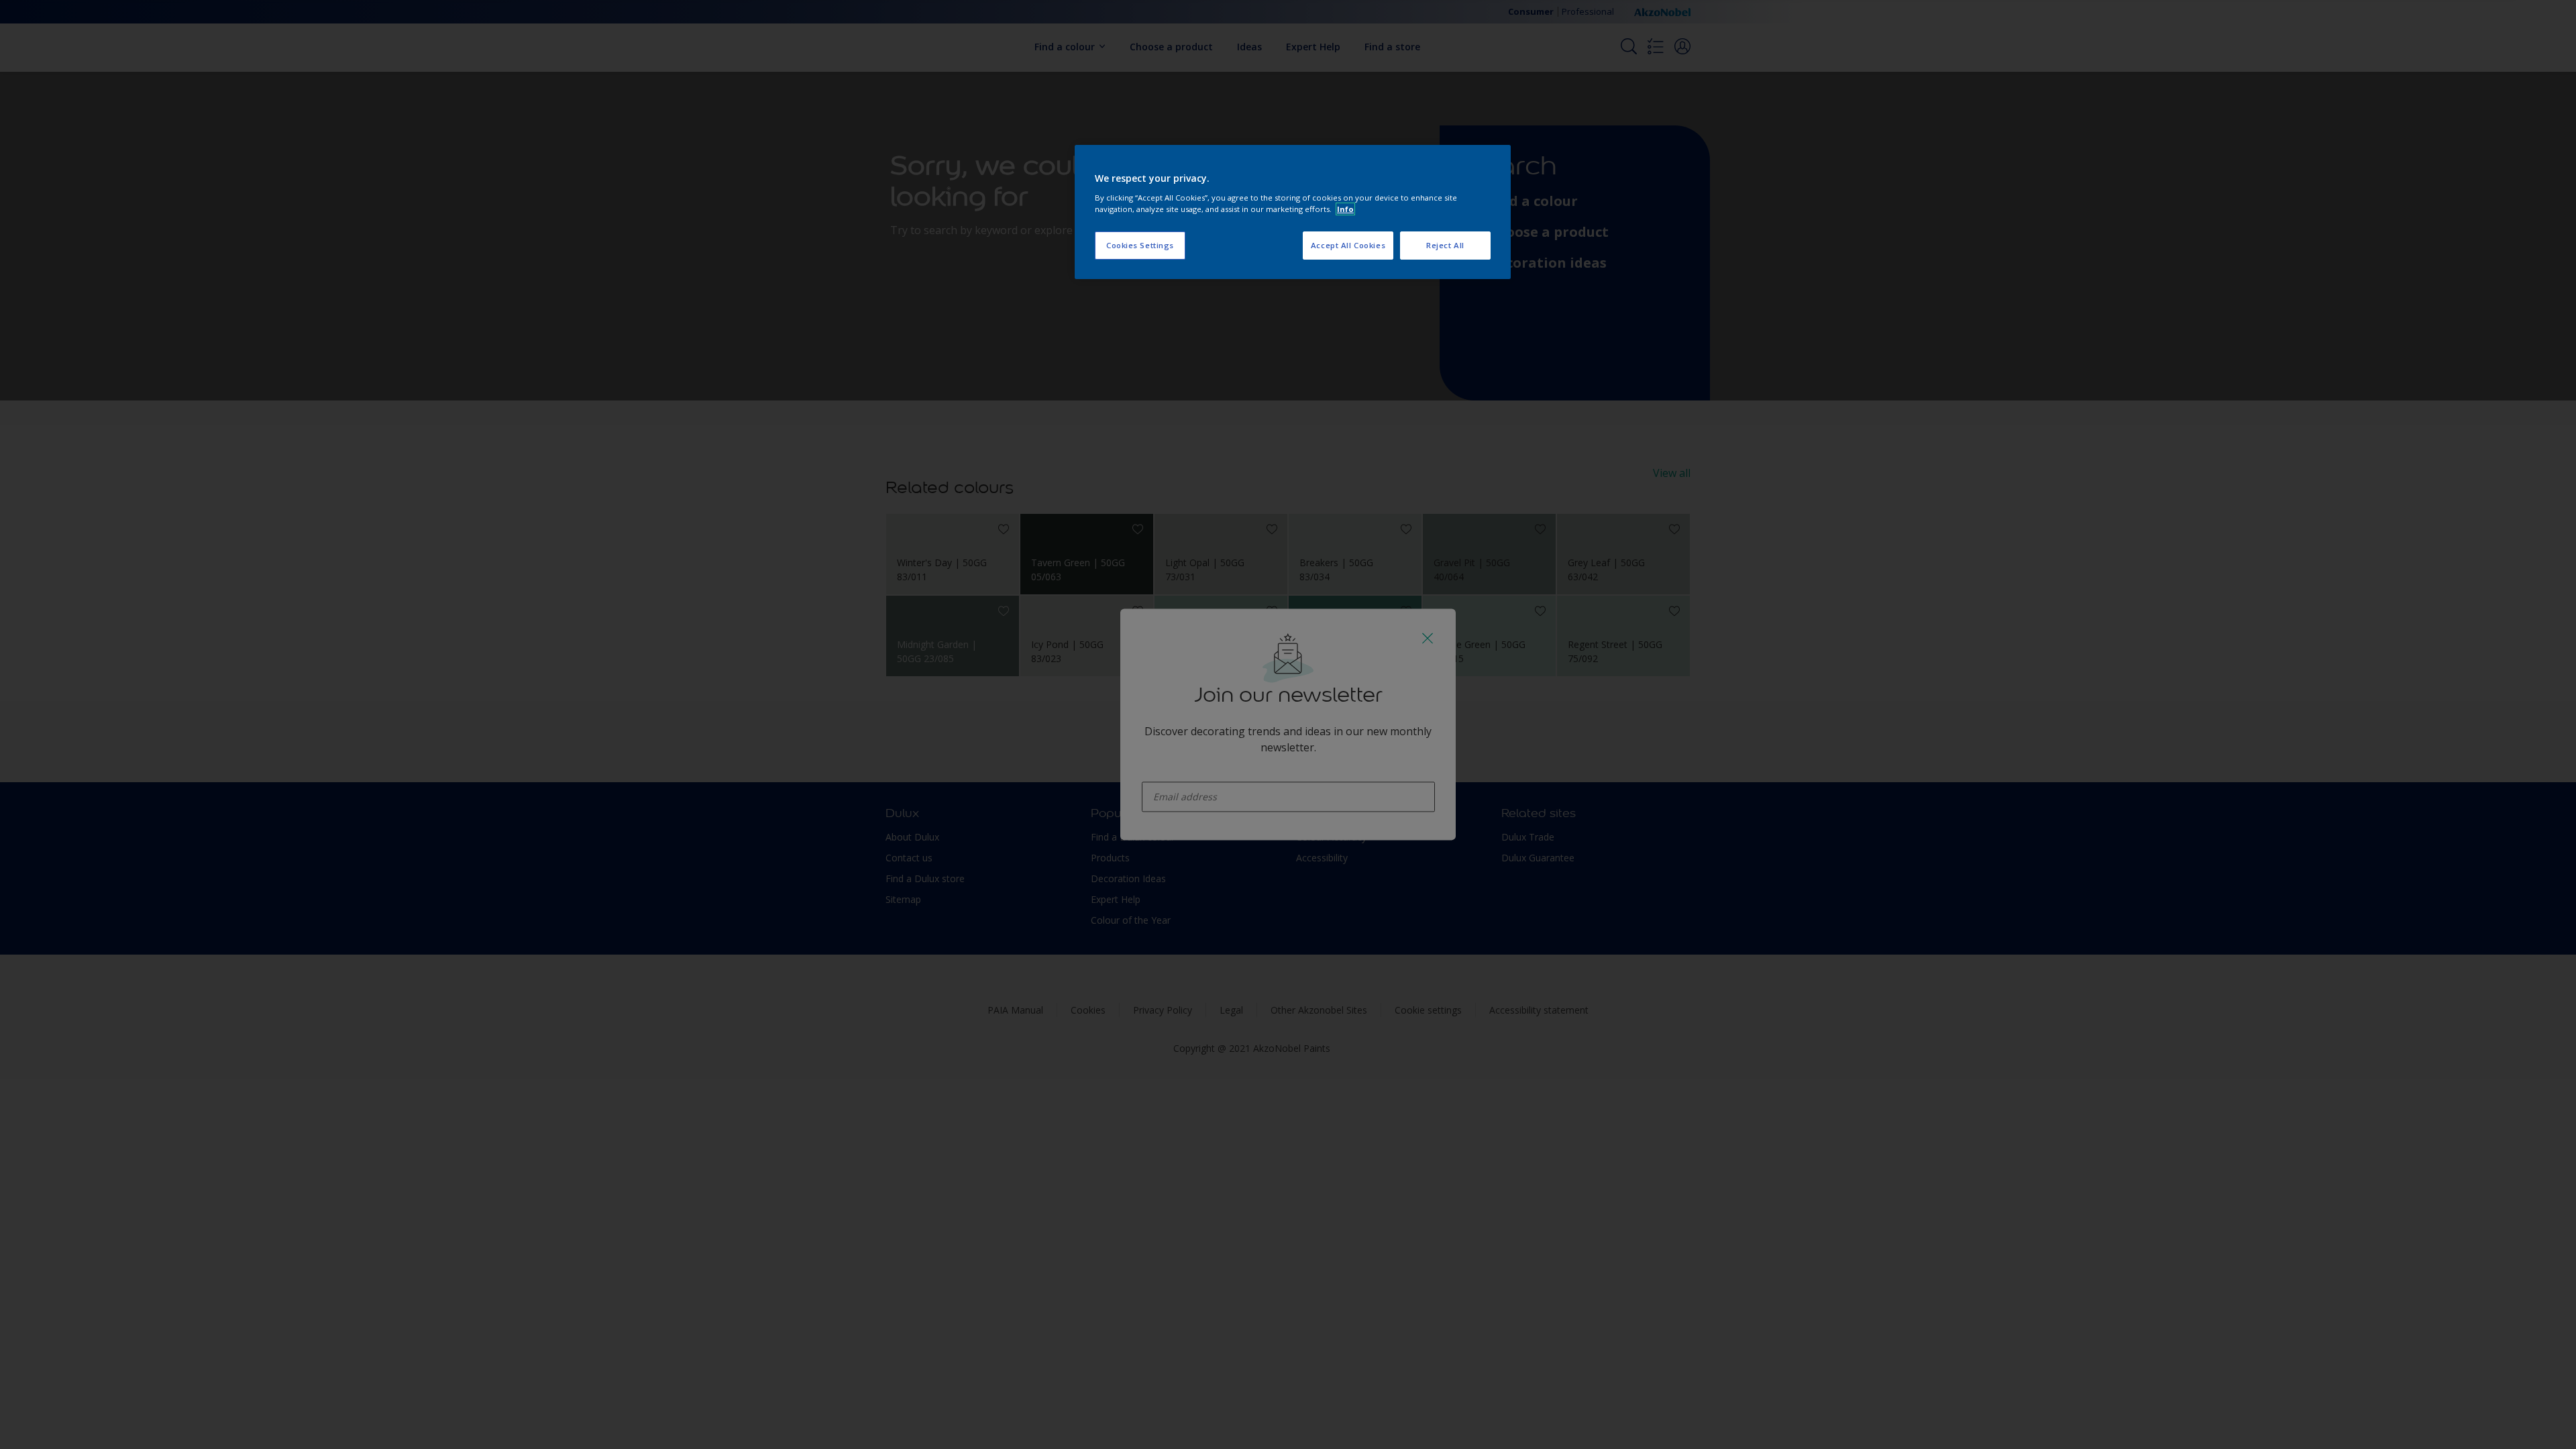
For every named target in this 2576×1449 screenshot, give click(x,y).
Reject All (1445, 245)
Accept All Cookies (1348, 245)
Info (1345, 209)
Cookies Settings (1140, 245)
